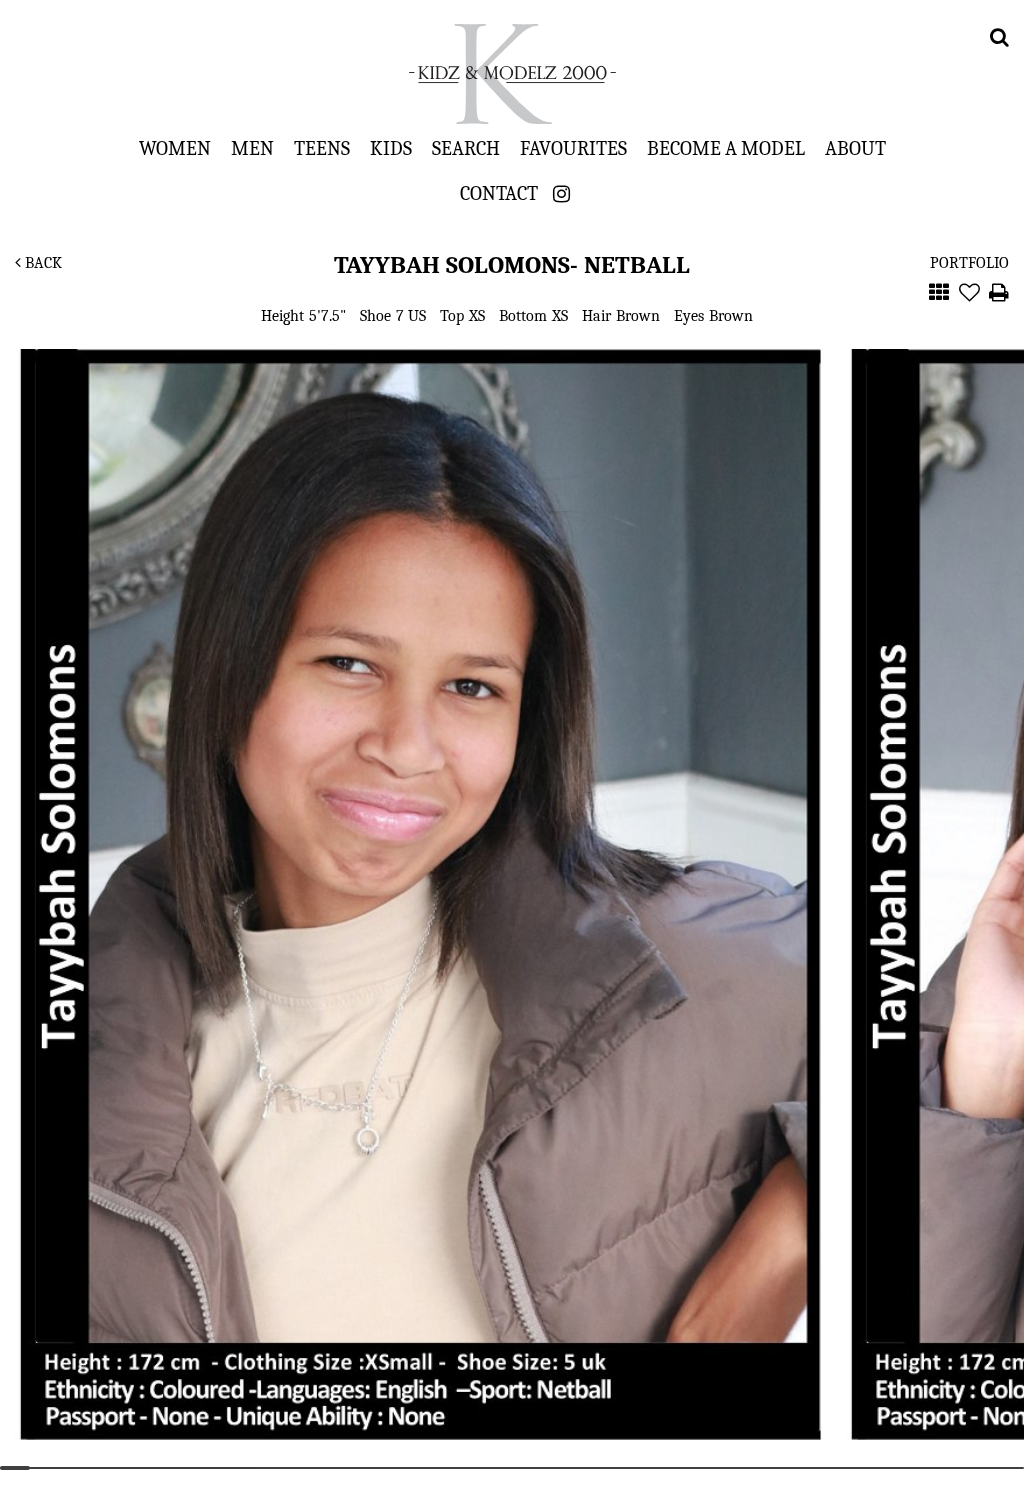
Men (252, 148)
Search (466, 148)
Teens (322, 148)
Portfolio (969, 263)
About (855, 148)
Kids (391, 148)
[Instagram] (561, 194)
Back (41, 263)
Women (175, 148)
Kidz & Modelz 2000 (512, 74)
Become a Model (726, 148)
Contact (499, 193)
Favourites (573, 148)
